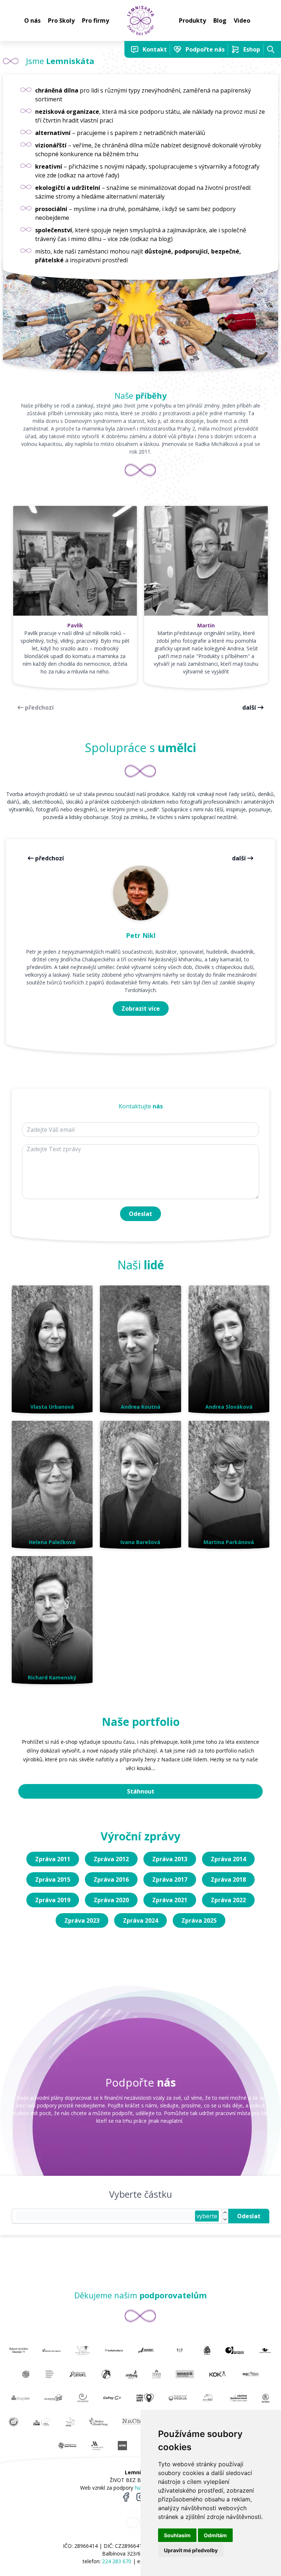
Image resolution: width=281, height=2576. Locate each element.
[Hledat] (271, 49)
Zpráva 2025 (199, 1920)
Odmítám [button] (215, 2535)
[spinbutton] (106, 2216)
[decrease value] (225, 2220)
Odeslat (140, 1214)
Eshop (252, 49)
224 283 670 (117, 2561)
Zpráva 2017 (170, 1880)
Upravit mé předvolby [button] (191, 2550)
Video (242, 20)
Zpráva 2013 (170, 1859)
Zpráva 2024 (140, 1920)
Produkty (192, 20)
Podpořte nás (205, 49)
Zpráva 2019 (53, 1900)
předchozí (39, 707)
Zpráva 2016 (111, 1880)
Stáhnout (141, 1791)
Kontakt (155, 49)
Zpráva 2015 (53, 1880)
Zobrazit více (141, 1009)
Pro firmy (95, 20)
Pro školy (61, 20)
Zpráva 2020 (111, 1900)
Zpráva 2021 (170, 1900)
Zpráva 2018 (228, 1880)
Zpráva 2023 (82, 1920)
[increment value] (225, 2213)
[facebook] (126, 2497)
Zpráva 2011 (53, 1859)
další (249, 707)
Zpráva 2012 (111, 1859)
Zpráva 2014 (228, 1859)
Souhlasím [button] (177, 2535)
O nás (32, 20)
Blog (220, 20)
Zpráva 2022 (228, 1900)
